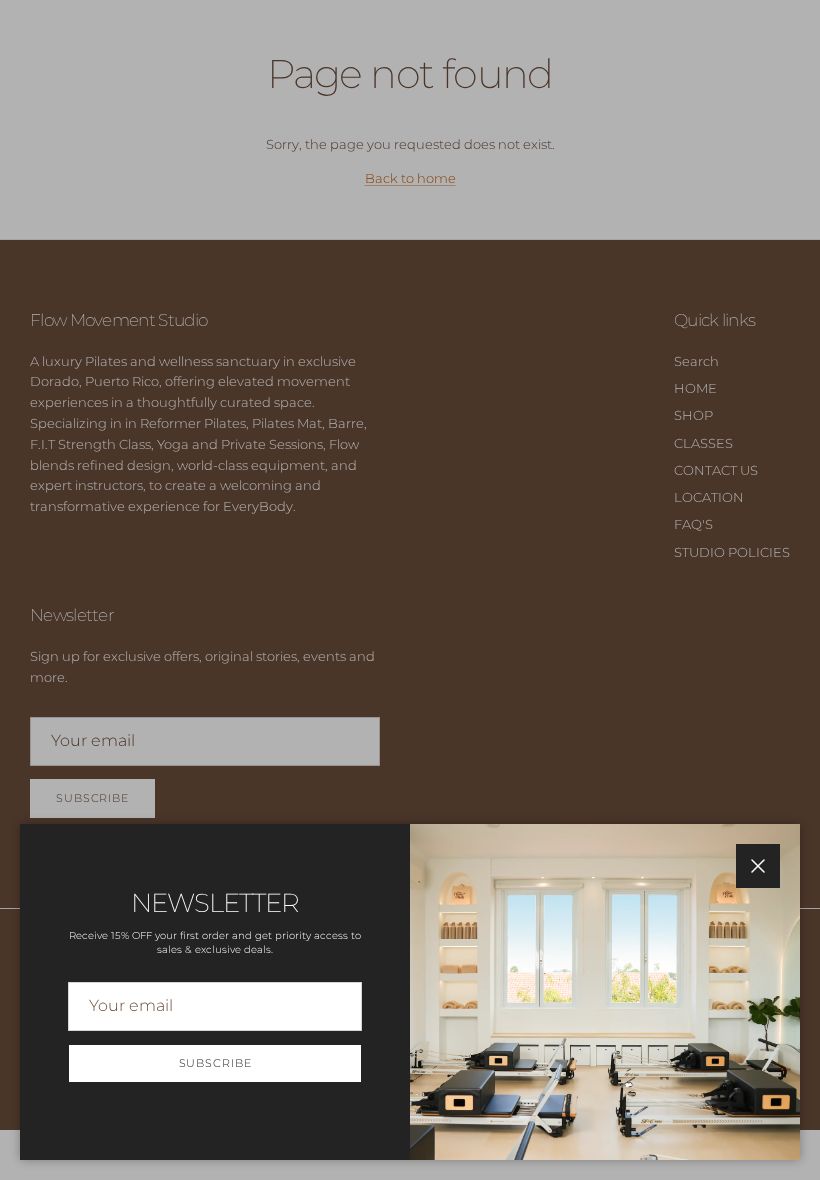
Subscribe (215, 1063)
